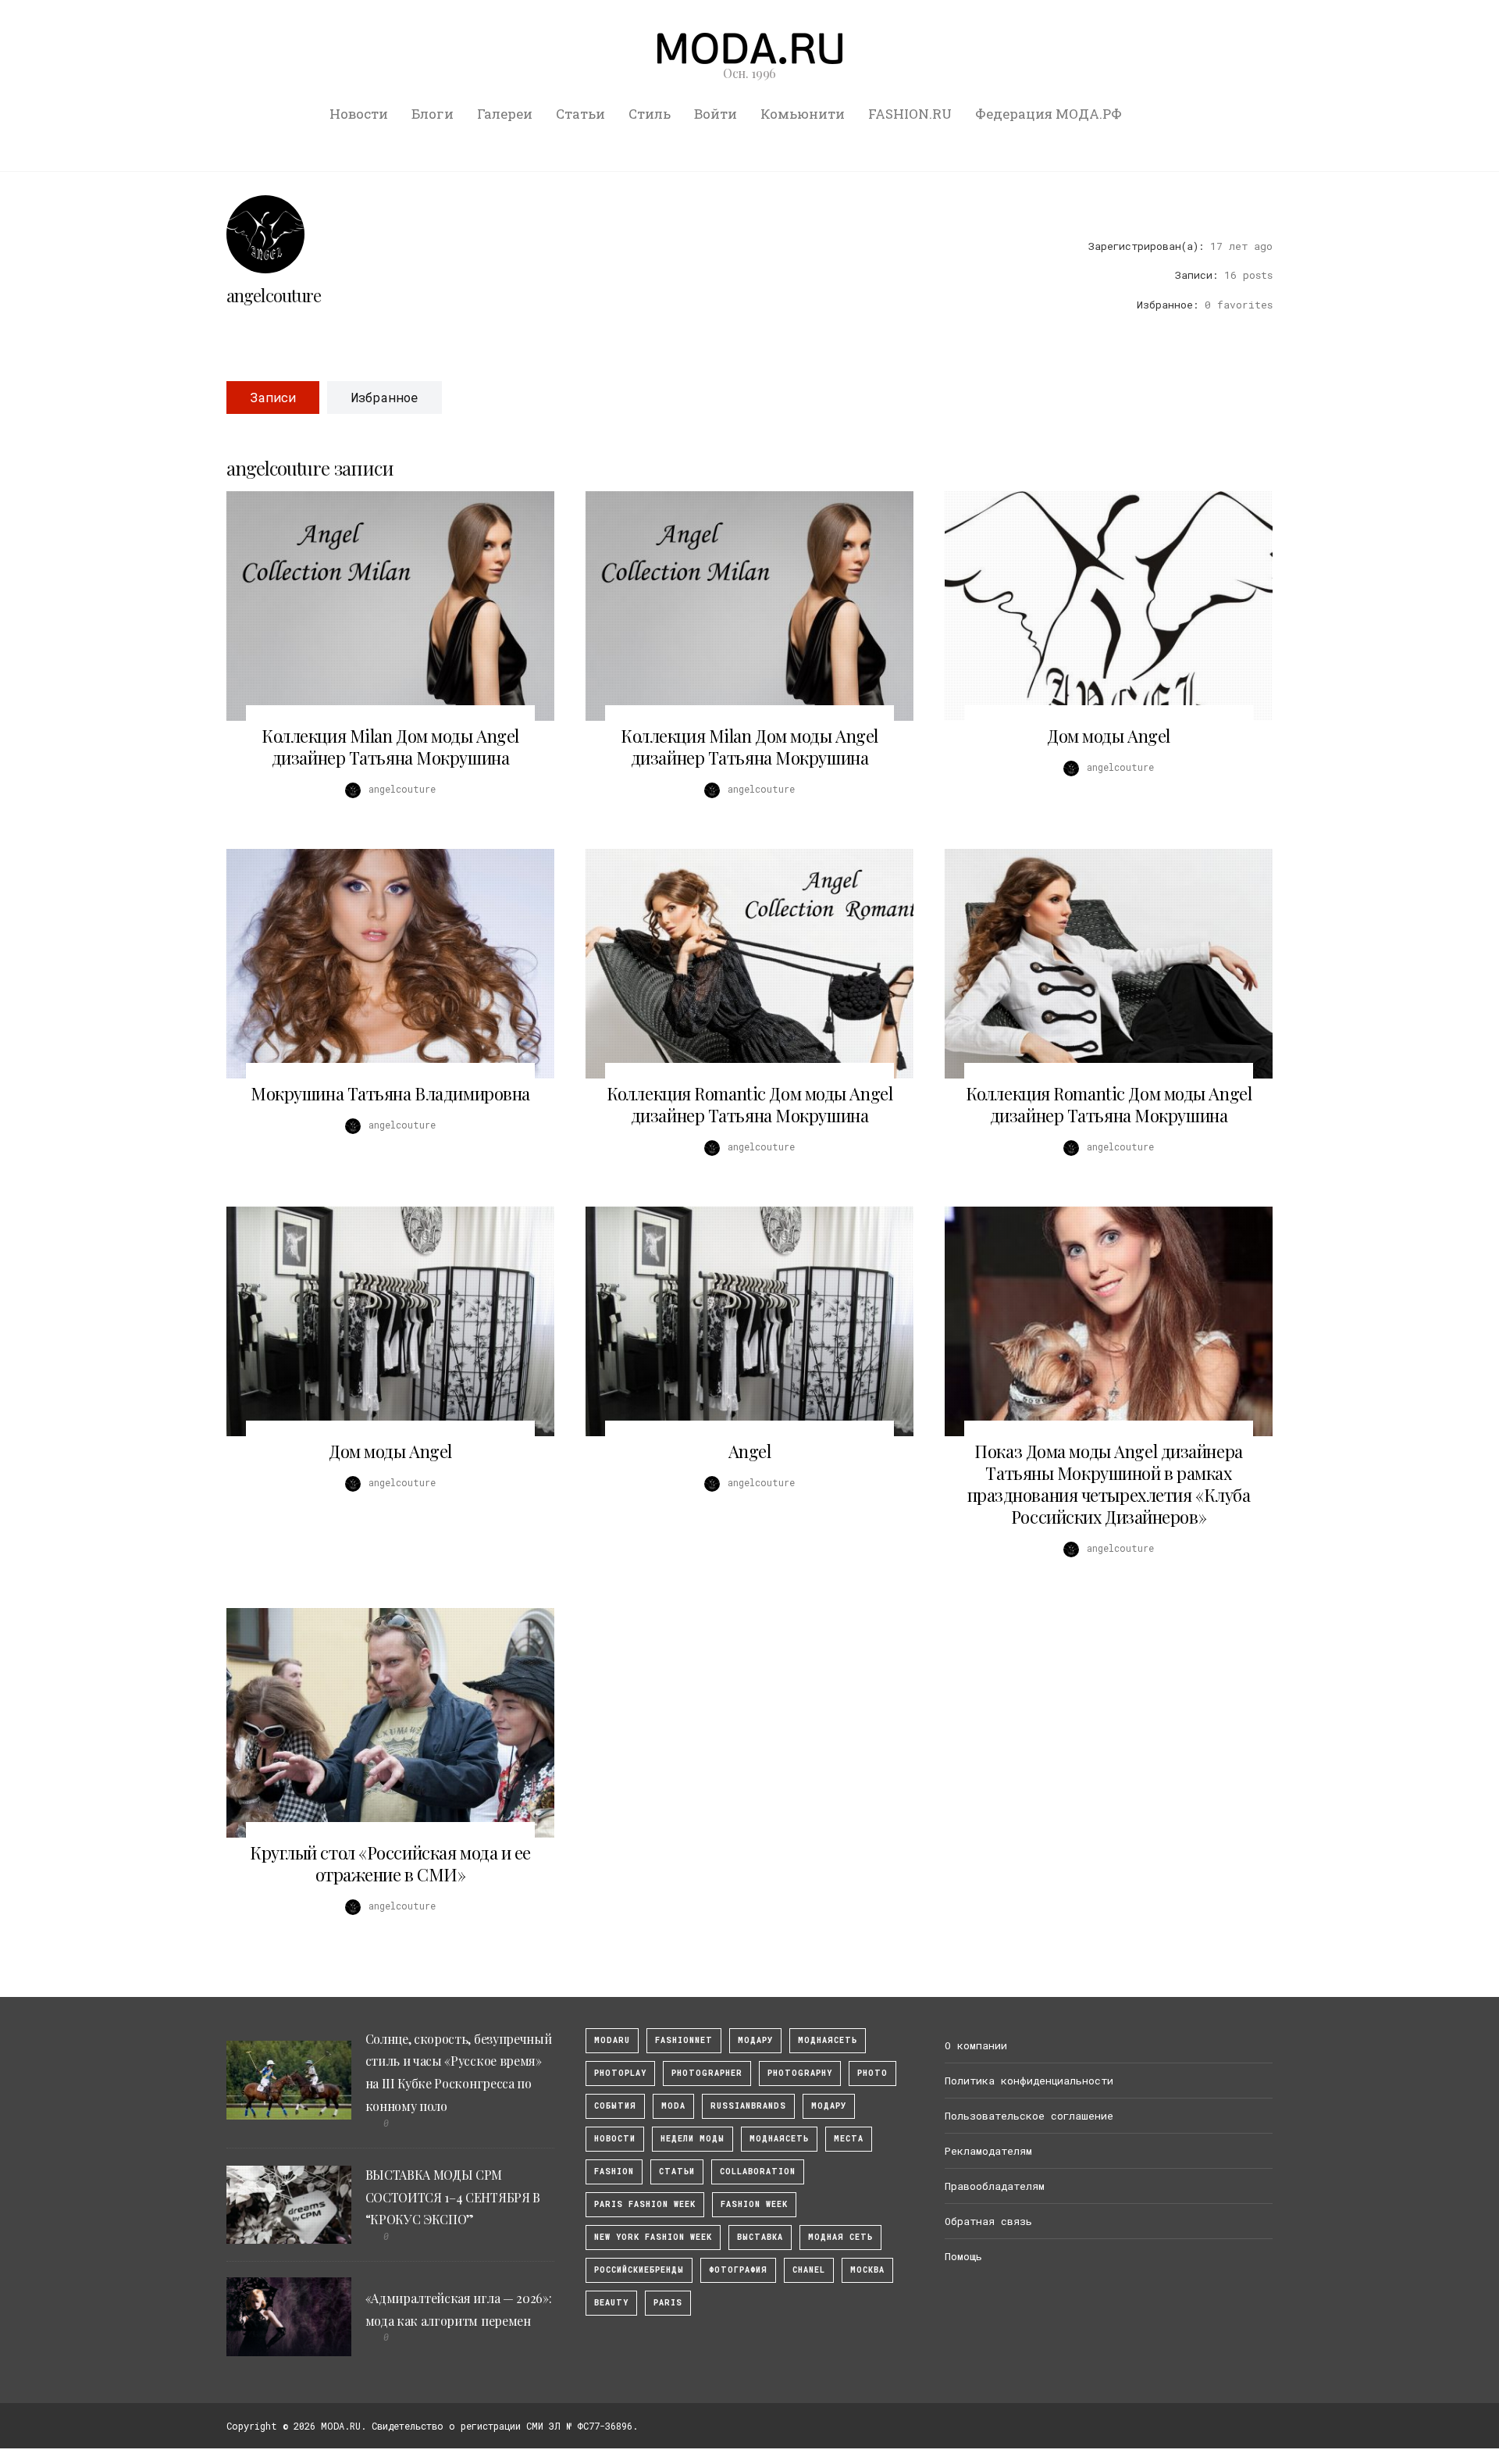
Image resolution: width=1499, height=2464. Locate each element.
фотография (738, 2270)
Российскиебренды (639, 2270)
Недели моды (693, 2139)
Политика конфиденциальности (1029, 2081)
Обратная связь (988, 2221)
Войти (716, 114)
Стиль (650, 114)
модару (755, 2040)
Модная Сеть (840, 2237)
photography (800, 2073)
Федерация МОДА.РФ (1049, 114)
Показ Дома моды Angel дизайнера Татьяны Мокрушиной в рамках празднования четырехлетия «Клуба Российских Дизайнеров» (1109, 1484)
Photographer (707, 2073)
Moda (673, 2106)
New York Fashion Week (653, 2237)
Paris (668, 2303)
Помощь (963, 2256)
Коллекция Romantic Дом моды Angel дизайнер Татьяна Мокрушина (749, 1104)
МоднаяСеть (828, 2040)
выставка (760, 2237)
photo (872, 2073)
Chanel (809, 2270)
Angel (750, 1451)
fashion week (754, 2204)
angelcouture (274, 295)
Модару (829, 2106)
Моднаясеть (779, 2139)
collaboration (758, 2172)
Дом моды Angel (1109, 736)
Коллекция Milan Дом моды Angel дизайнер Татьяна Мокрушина (390, 747)
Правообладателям (995, 2186)
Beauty (611, 2303)
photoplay (620, 2073)
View (382, 606)
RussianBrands (748, 2106)
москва (867, 2270)
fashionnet (684, 2040)
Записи (273, 397)
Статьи (580, 114)
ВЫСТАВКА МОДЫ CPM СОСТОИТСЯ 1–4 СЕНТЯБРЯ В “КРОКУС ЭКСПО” (453, 2197)
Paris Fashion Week (645, 2204)
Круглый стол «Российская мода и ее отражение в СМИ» (390, 1863)
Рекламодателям (988, 2151)
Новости (359, 114)
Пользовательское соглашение (1029, 2116)
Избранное (385, 397)
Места (849, 2139)
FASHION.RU (910, 114)
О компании (976, 2045)
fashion (614, 2172)
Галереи (505, 114)
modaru (612, 2040)
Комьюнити (803, 114)
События (615, 2106)
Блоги (433, 114)
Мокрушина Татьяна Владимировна (390, 1093)
